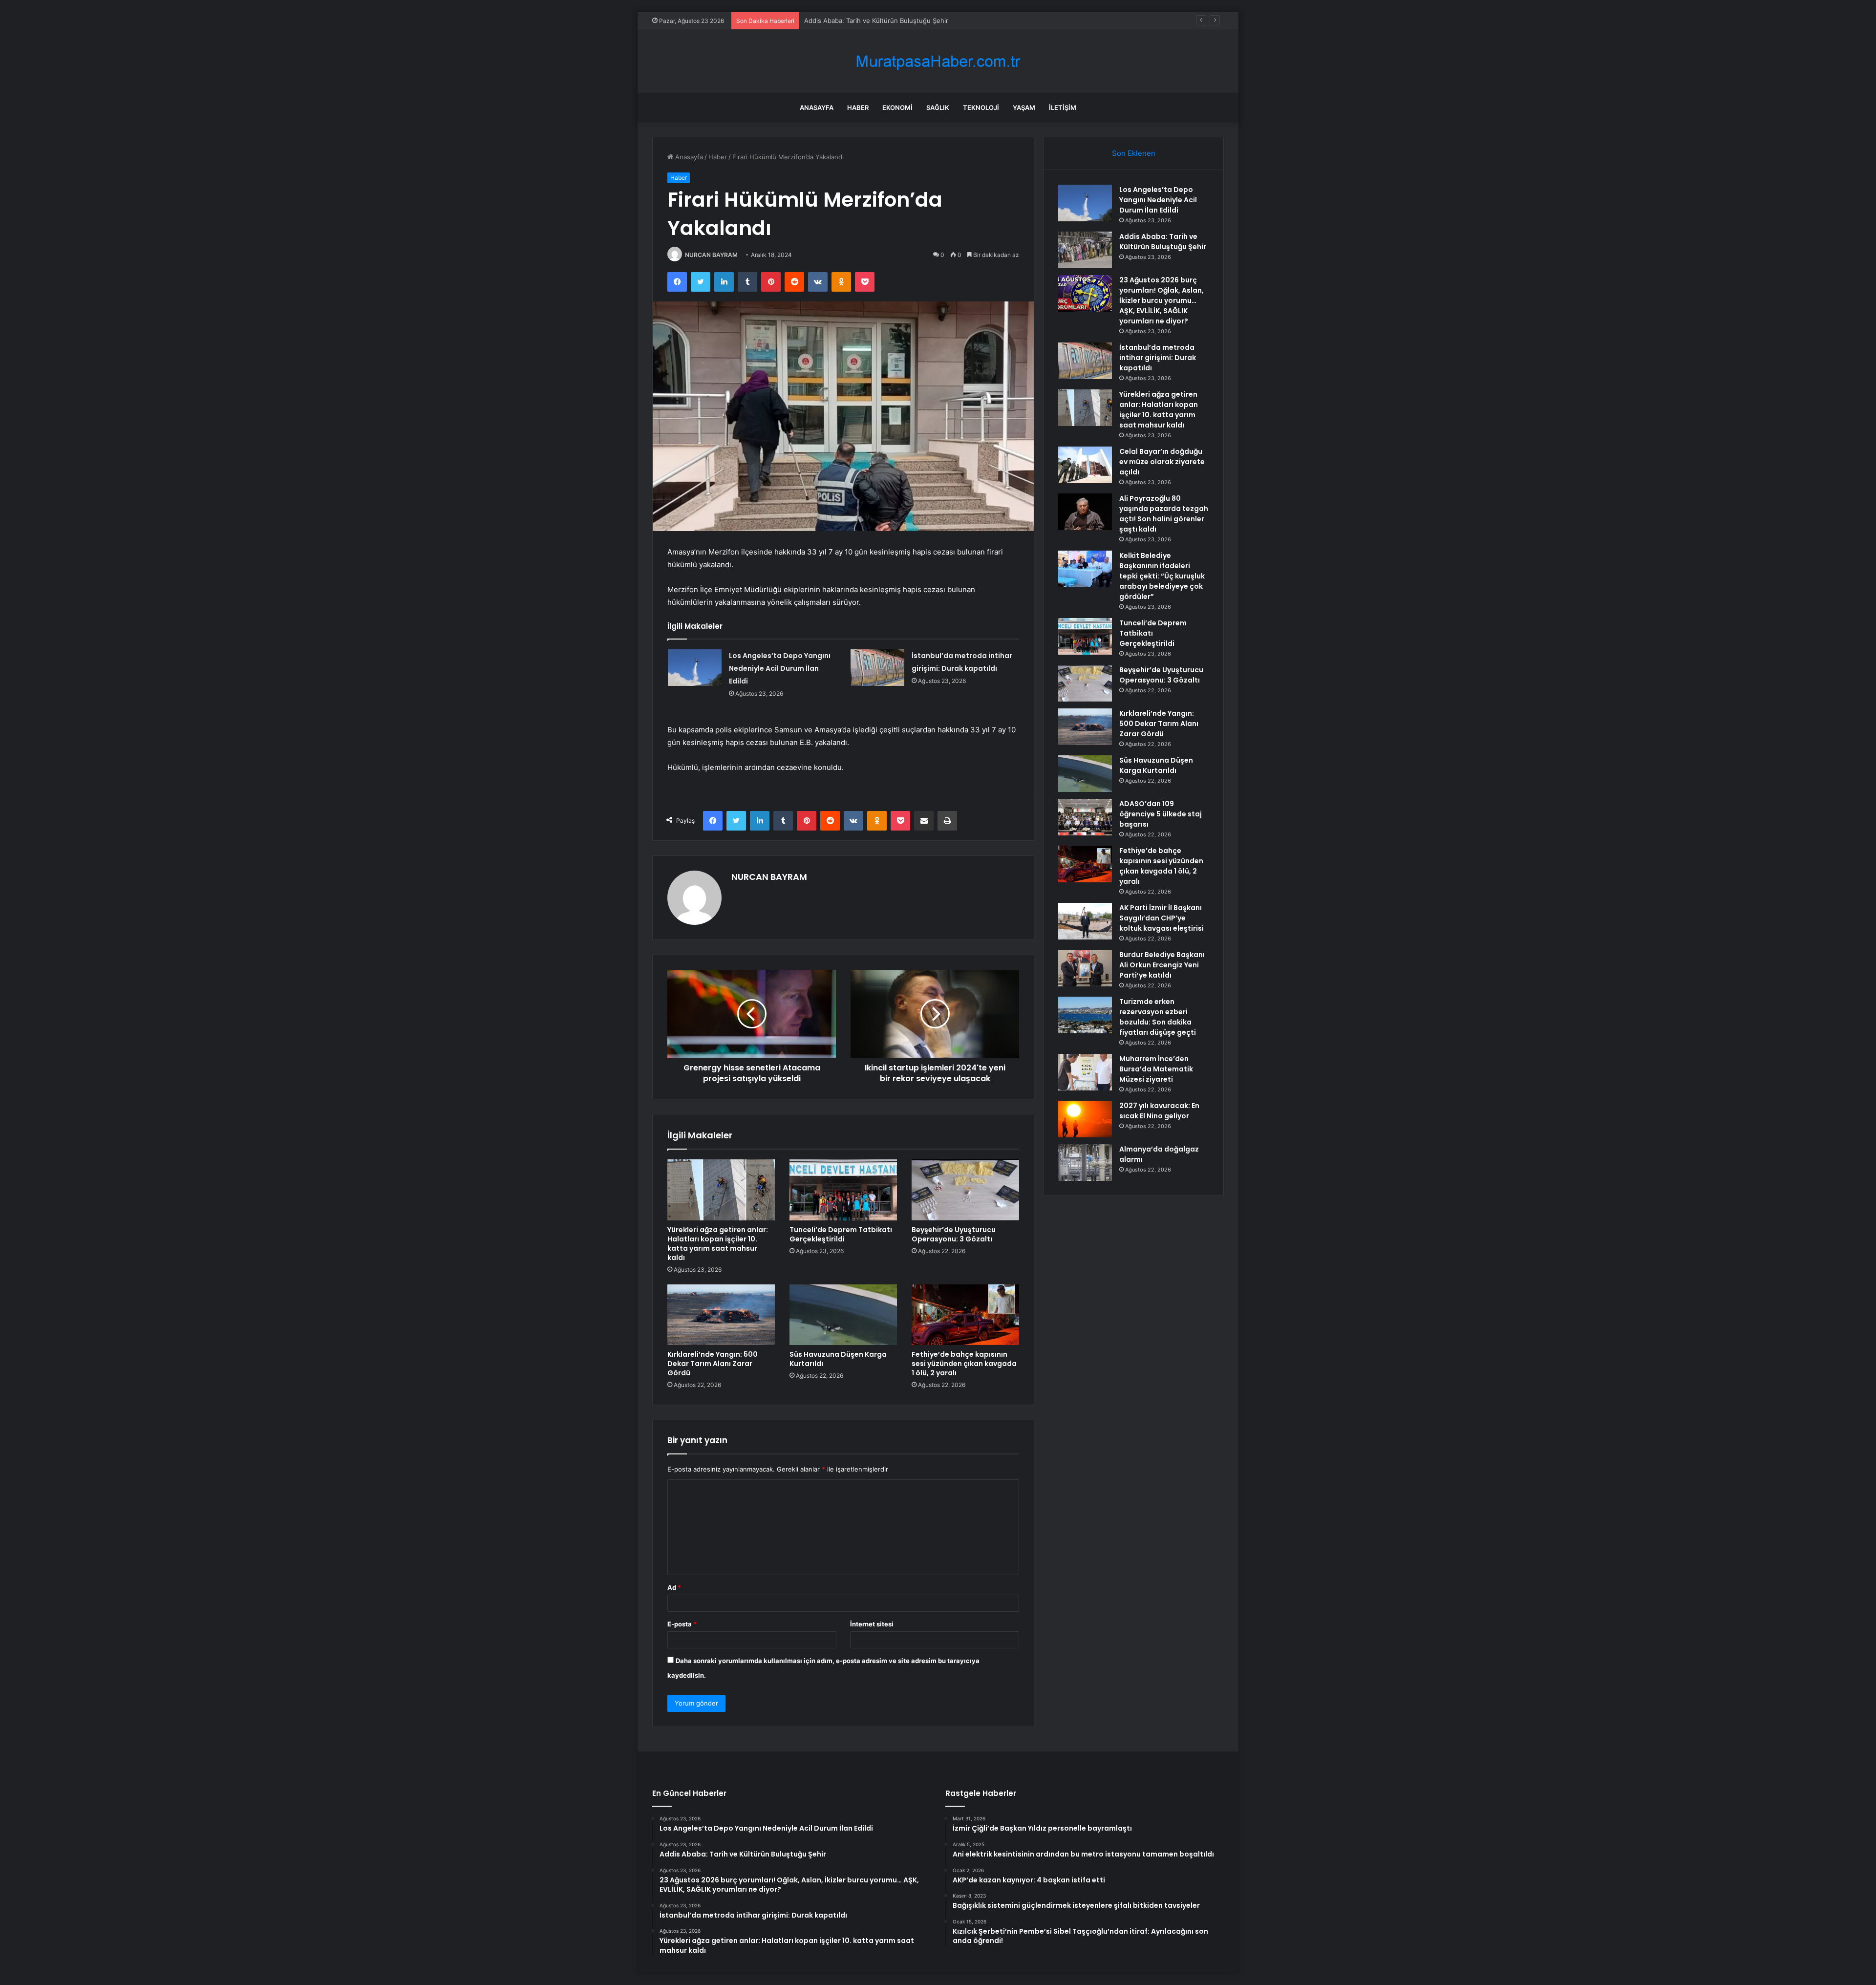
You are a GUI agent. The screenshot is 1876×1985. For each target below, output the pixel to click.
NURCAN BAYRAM (711, 255)
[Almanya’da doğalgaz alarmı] (1085, 1163)
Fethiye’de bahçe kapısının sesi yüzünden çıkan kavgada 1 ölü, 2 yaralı (964, 1364)
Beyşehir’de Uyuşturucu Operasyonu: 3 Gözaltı (954, 1234)
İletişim (1063, 107)
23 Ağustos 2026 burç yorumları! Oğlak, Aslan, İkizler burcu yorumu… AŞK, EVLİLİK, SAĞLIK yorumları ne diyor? (973, 21)
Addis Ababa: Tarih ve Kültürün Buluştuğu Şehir (1163, 242)
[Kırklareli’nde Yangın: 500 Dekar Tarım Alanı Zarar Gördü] (721, 1315)
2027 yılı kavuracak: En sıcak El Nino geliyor (1159, 1111)
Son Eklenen (1134, 153)
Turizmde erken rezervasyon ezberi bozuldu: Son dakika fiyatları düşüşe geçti (1158, 1017)
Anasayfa (817, 107)
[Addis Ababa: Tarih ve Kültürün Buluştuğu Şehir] (1085, 250)
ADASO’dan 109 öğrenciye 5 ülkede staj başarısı (1161, 814)
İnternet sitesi (872, 1624)
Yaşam (1024, 107)
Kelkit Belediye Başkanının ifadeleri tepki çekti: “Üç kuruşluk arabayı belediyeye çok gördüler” (1162, 576)
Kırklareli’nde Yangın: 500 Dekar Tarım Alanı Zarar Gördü (713, 1364)
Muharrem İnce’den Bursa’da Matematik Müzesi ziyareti (1156, 1069)
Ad (674, 1587)
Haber (858, 107)
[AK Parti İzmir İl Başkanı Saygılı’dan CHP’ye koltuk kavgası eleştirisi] (1085, 921)
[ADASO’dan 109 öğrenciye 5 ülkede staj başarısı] (1085, 817)
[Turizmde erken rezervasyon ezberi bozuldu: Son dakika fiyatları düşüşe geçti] (1085, 1015)
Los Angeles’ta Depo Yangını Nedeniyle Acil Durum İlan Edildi (780, 668)
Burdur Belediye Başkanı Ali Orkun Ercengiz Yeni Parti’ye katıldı (1162, 965)
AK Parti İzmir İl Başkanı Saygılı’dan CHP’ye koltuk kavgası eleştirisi (1162, 918)
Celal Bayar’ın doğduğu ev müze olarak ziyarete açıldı (1162, 462)
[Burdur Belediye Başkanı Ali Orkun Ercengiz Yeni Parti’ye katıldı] (1085, 968)
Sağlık (938, 107)
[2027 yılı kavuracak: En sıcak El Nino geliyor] (1085, 1119)
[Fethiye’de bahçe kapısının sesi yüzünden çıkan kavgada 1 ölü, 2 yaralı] (965, 1315)
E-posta (682, 1624)
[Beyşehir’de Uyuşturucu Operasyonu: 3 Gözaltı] (965, 1190)
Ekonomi (897, 107)
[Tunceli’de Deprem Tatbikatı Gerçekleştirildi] (843, 1190)
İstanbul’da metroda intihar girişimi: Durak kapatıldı (1158, 358)
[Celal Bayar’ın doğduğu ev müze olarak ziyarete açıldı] (1085, 465)
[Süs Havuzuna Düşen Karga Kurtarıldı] (843, 1315)
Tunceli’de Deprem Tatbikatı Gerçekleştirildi (841, 1234)
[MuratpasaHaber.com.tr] (938, 61)
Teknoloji (981, 107)
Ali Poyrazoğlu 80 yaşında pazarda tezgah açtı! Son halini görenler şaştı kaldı (1164, 514)
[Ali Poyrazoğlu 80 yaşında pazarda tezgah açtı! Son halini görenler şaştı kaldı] (1085, 512)
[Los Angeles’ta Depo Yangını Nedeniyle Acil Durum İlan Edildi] (695, 668)
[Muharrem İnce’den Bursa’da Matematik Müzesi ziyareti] (1085, 1072)
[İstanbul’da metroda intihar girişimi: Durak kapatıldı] (877, 668)
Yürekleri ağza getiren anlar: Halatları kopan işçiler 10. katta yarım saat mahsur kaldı (718, 1244)
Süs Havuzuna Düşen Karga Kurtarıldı (838, 1359)
